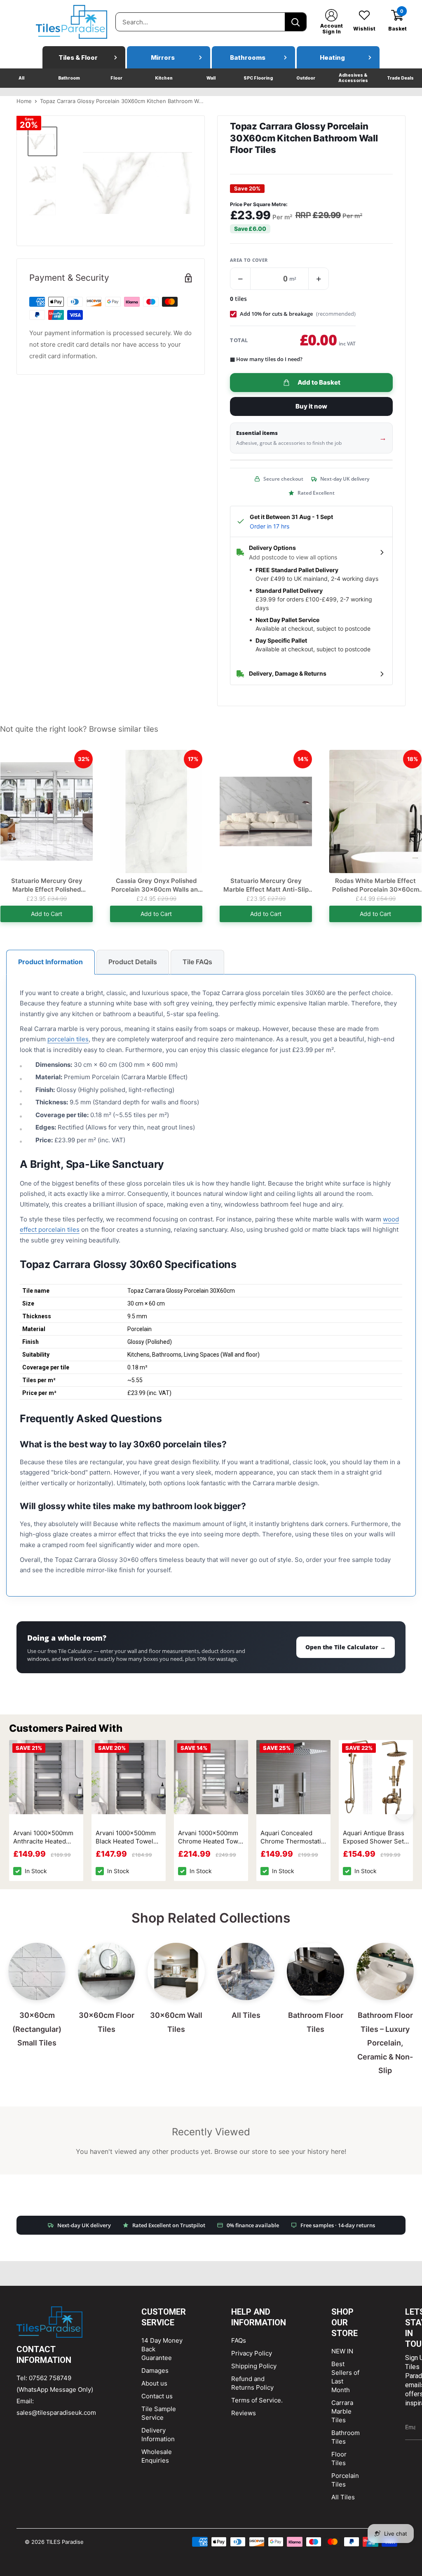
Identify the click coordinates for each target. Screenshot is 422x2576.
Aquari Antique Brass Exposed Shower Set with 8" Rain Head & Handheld (374, 1838)
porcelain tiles (68, 1039)
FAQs (239, 2340)
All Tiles (343, 2497)
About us (154, 2383)
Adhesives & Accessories (353, 78)
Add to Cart (47, 914)
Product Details (133, 962)
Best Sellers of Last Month (345, 2377)
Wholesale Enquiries (157, 2456)
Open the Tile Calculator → (346, 1647)
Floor (116, 78)
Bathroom (69, 78)
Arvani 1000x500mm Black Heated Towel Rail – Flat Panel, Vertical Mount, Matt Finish (126, 1838)
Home (24, 101)
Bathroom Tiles (346, 2437)
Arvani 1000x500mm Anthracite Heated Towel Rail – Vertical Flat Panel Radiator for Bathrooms (46, 1838)
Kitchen (164, 78)
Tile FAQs (197, 962)
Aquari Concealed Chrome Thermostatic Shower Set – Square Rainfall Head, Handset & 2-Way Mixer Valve (293, 1838)
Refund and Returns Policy (252, 2383)
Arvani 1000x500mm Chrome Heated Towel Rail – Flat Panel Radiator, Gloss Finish (211, 1838)
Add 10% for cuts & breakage (298, 314)
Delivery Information (158, 2435)
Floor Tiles (339, 2459)
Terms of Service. (257, 2400)
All (21, 78)
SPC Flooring (258, 78)
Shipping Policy (254, 2366)
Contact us (157, 2396)
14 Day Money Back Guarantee (162, 2349)
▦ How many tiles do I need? (266, 359)
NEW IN (342, 2351)
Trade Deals (400, 78)
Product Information (50, 962)
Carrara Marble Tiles (342, 2411)
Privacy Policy (252, 2353)
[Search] (295, 22)
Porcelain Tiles (345, 2480)
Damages (155, 2371)
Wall (211, 78)
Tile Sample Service (159, 2413)
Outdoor (306, 78)
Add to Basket (319, 382)
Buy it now (311, 406)
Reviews (244, 2413)
